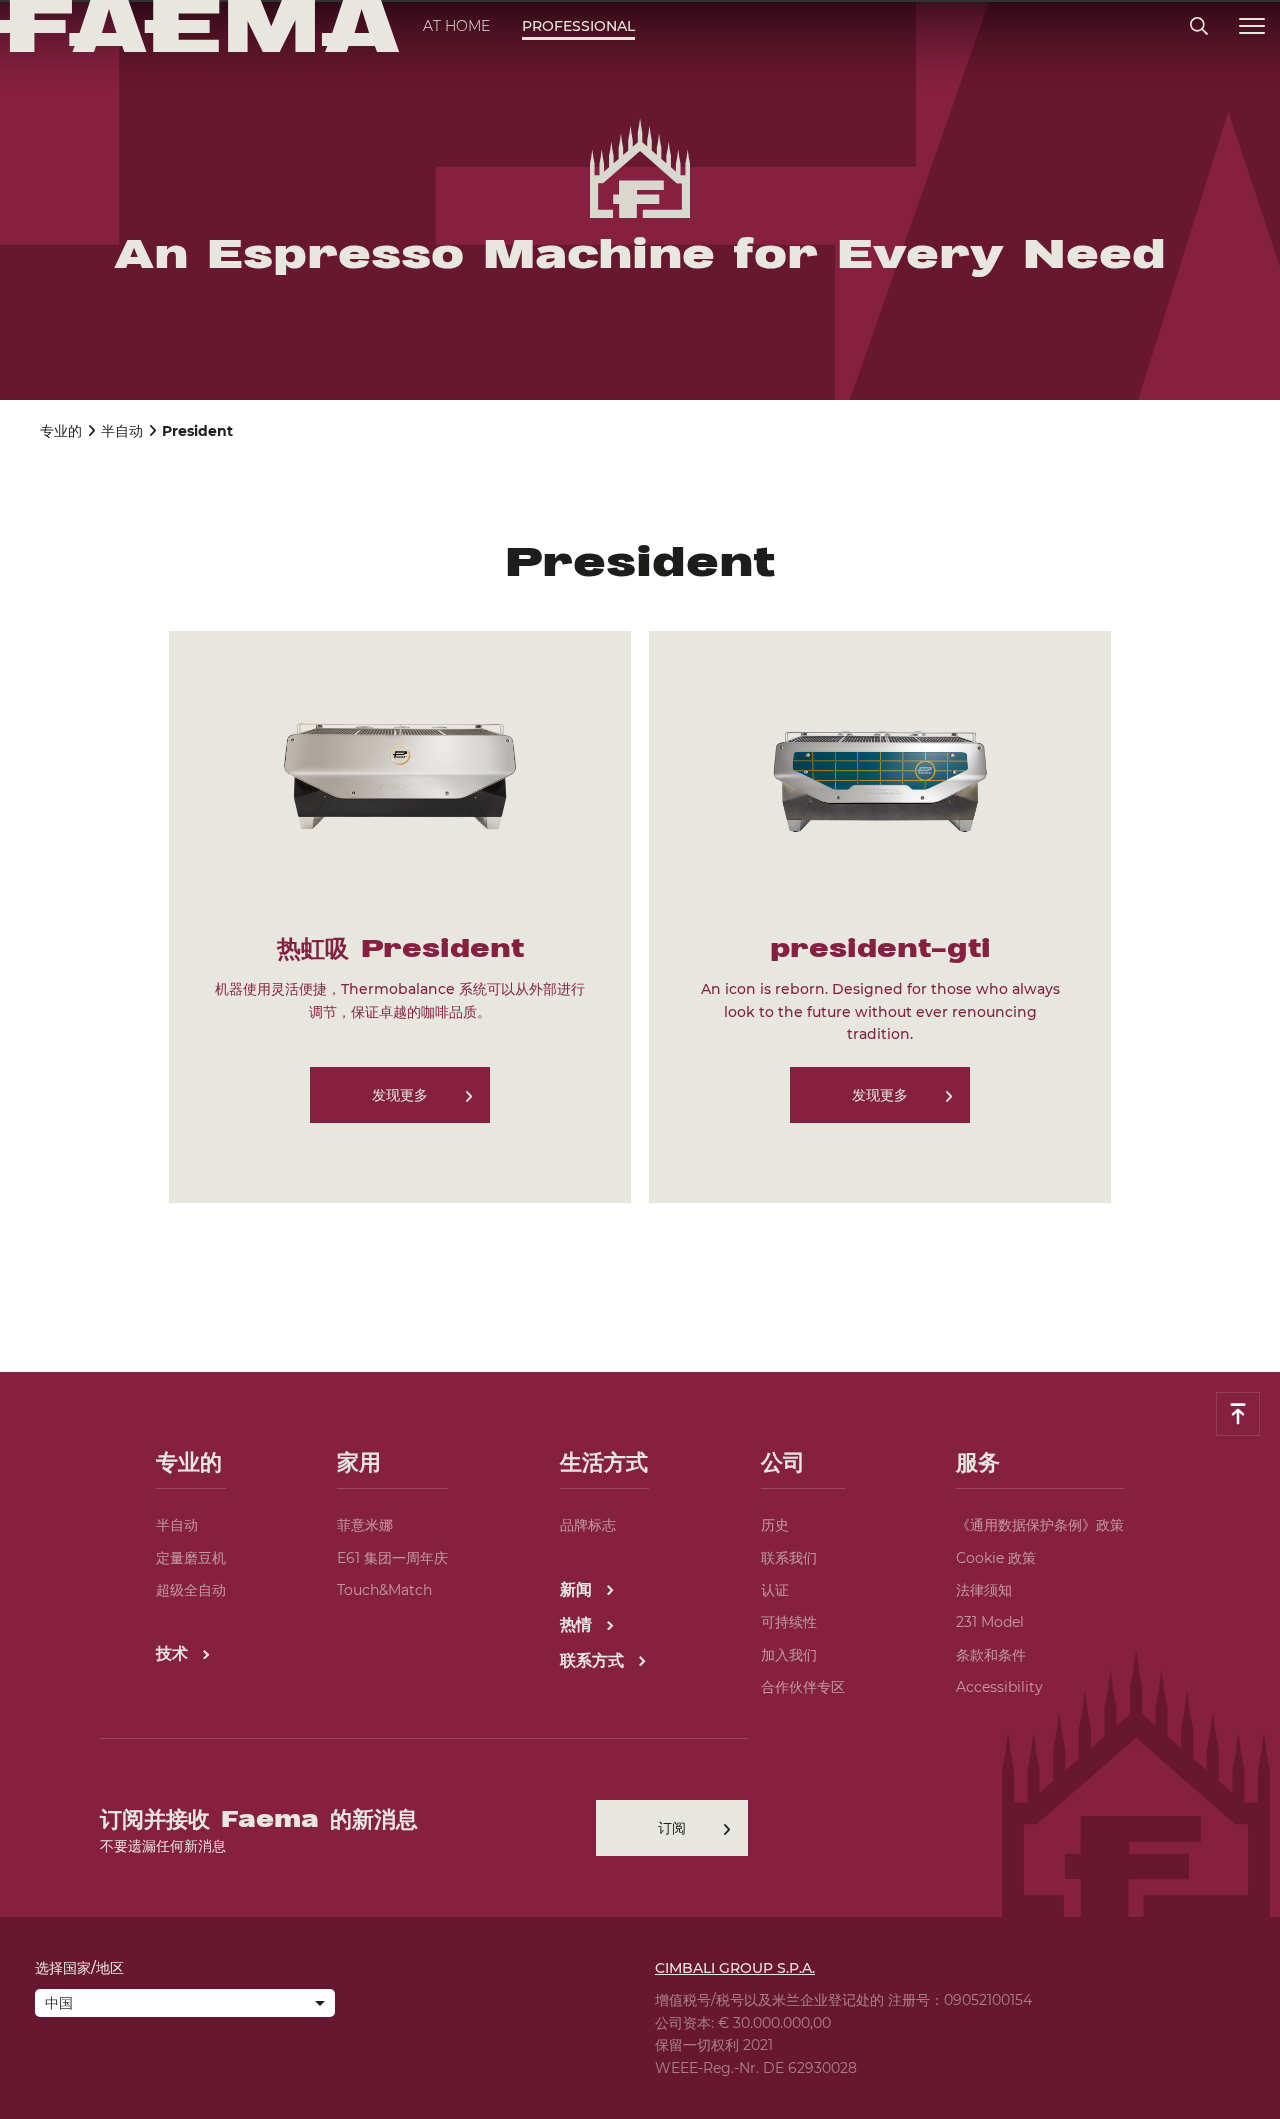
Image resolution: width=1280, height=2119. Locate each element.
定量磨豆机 (191, 1558)
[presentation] (640, 1059)
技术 (174, 1653)
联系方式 (594, 1660)
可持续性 (789, 1622)
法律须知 (984, 1590)
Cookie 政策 (996, 1558)
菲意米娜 (365, 1525)
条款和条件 (991, 1655)
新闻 (578, 1589)
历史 (775, 1525)
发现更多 (400, 1095)
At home (456, 26)
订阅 (672, 1828)
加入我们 (789, 1655)
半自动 (122, 431)
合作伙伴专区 (803, 1687)
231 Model (990, 1622)
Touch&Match (384, 1590)
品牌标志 (588, 1525)
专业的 (61, 431)
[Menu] (1252, 26)
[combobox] (185, 2005)
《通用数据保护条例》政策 (1040, 1525)
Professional (578, 26)
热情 (578, 1624)
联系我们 (789, 1558)
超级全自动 (191, 1590)
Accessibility (999, 1687)
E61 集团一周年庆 (392, 1558)
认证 (775, 1590)
